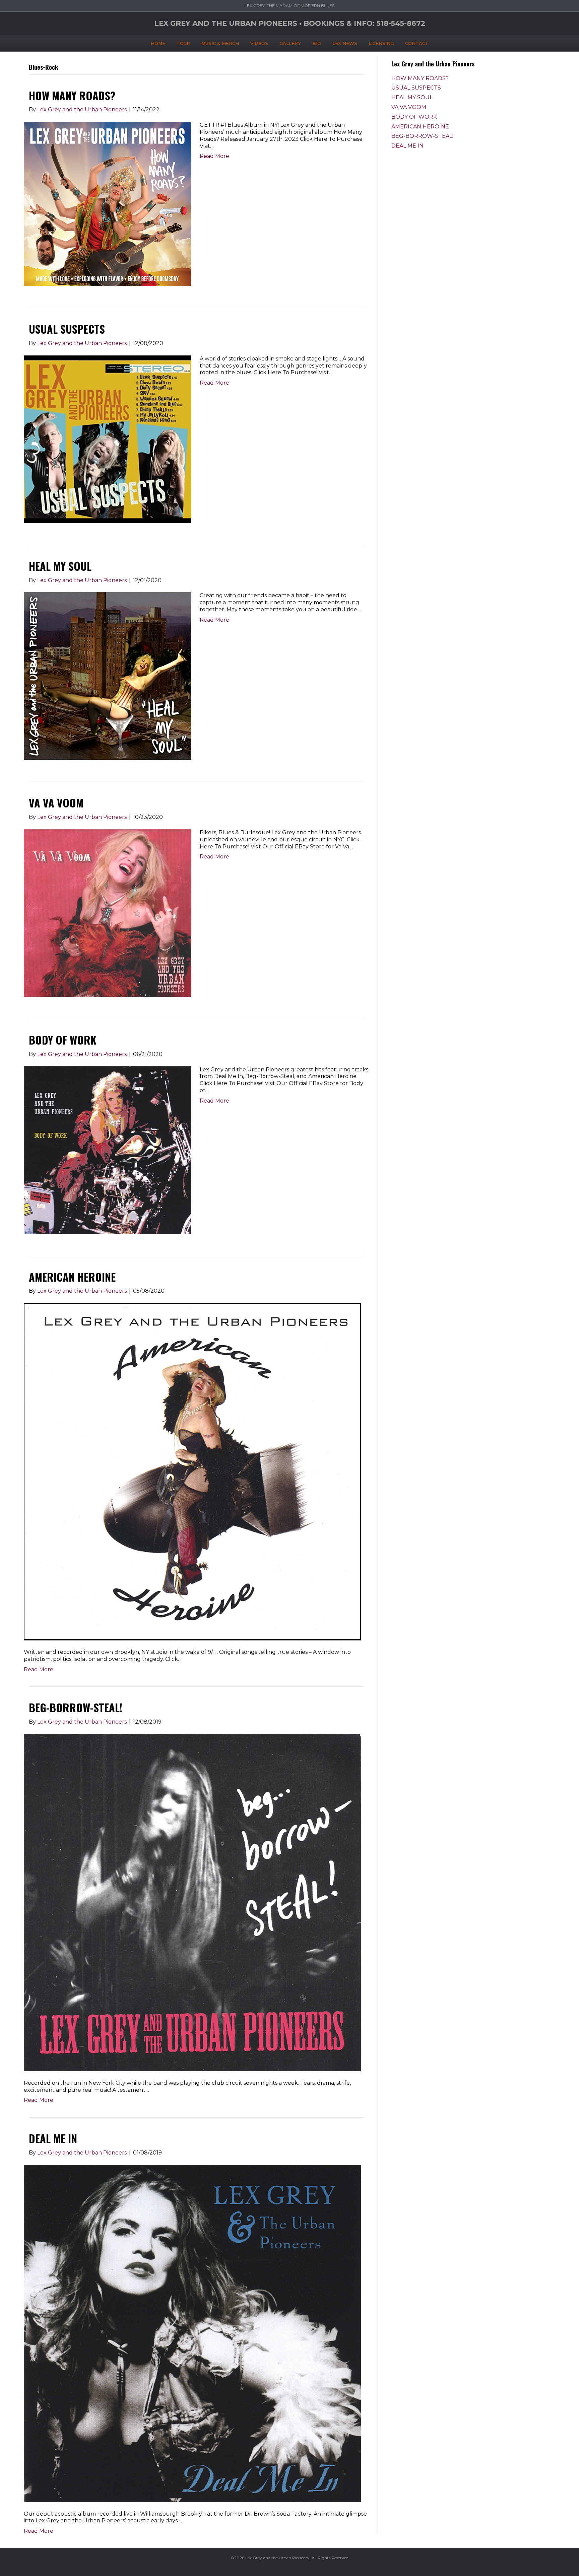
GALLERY (290, 43)
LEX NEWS (345, 43)
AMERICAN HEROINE (72, 1277)
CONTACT (417, 43)
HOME (158, 43)
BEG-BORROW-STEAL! (76, 1707)
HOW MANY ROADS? (72, 95)
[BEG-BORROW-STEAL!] (192, 1902)
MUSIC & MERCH (220, 43)
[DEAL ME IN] (192, 2333)
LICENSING (381, 43)
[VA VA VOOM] (108, 913)
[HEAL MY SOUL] (108, 676)
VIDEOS (259, 43)
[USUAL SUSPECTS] (108, 439)
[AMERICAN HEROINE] (192, 1471)
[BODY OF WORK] (108, 1150)
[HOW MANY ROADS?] (108, 203)
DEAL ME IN (53, 2138)
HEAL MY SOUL (60, 566)
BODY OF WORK (63, 1040)
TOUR (183, 43)
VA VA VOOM (56, 803)
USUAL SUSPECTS (67, 329)
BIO (317, 43)
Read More (214, 156)
